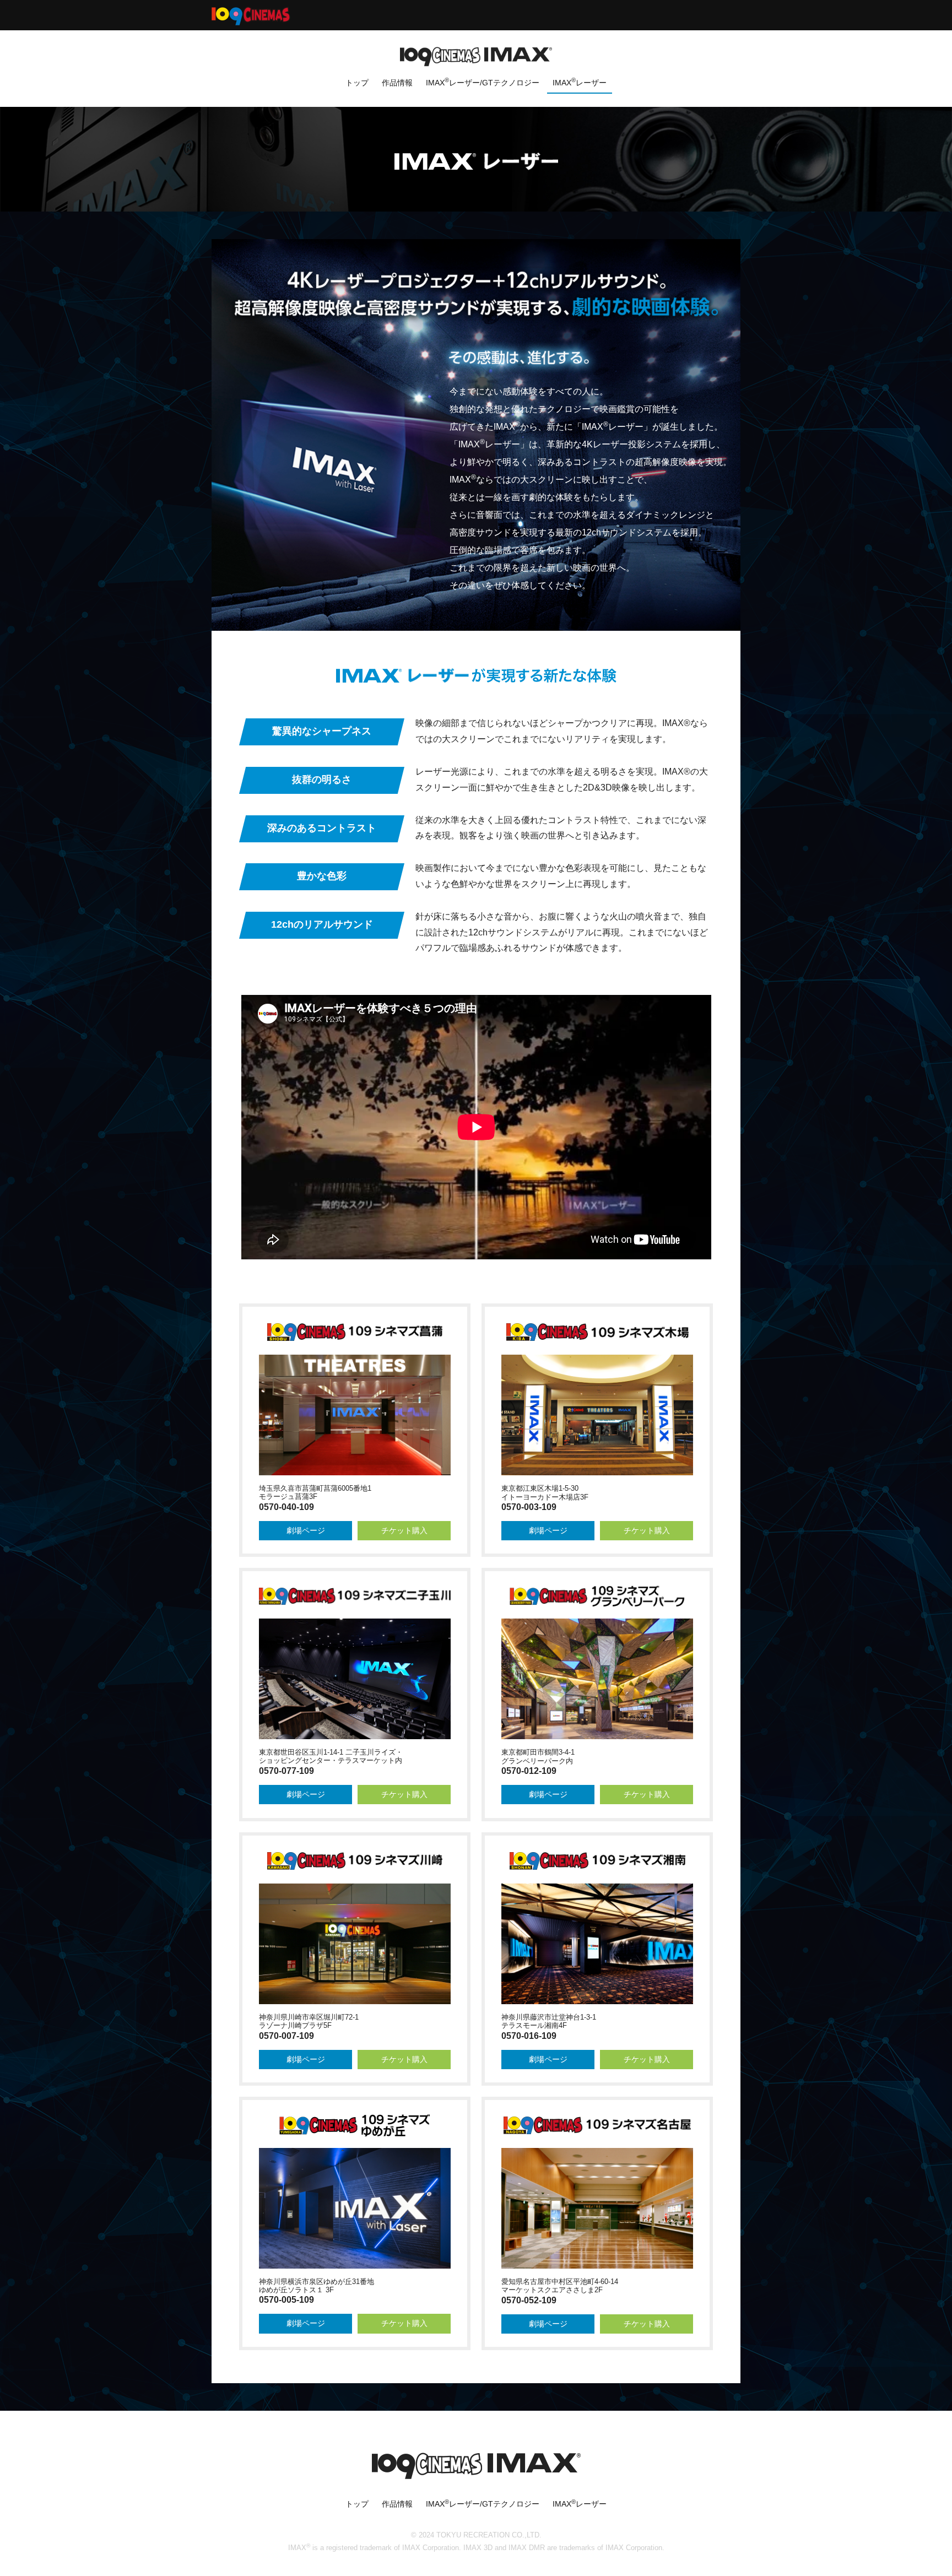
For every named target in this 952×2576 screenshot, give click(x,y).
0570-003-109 (529, 1507)
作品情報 (397, 83)
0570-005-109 (286, 2300)
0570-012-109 (529, 1771)
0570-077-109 (286, 1771)
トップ (357, 83)
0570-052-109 (529, 2300)
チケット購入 (404, 1530)
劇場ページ (306, 1530)
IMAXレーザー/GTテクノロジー (483, 82)
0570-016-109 (529, 2036)
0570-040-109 (286, 1507)
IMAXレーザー (580, 82)
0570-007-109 (286, 2036)
